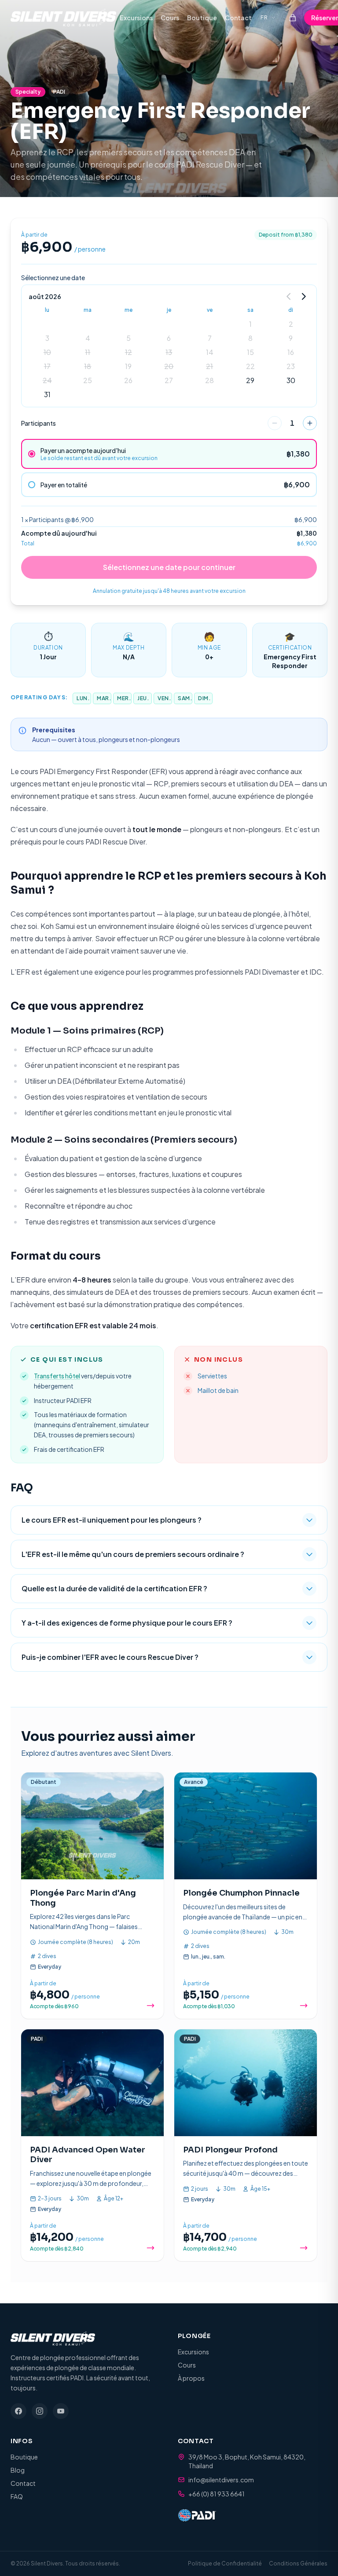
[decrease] (275, 423)
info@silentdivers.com (221, 2480)
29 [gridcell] (250, 380)
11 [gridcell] (88, 352)
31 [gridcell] (47, 394)
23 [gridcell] (291, 366)
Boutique (202, 18)
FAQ (17, 2496)
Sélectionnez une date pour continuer (169, 567)
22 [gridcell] (250, 366)
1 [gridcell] (250, 324)
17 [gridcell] (47, 366)
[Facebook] (18, 2411)
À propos (191, 2378)
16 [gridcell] (291, 352)
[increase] (310, 423)
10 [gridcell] (47, 352)
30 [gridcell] (291, 380)
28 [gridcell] (209, 380)
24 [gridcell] (47, 380)
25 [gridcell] (88, 380)
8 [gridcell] (250, 338)
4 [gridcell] (88, 338)
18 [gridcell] (88, 366)
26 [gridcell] (128, 380)
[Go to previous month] (289, 296)
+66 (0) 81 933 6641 (217, 2494)
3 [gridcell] (47, 338)
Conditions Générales (298, 2563)
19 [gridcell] (128, 366)
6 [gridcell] (169, 338)
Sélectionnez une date (53, 278)
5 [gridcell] (129, 338)
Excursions (136, 18)
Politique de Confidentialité (225, 2563)
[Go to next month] (303, 296)
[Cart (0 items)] (293, 18)
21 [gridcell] (209, 366)
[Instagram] (40, 2411)
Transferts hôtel (57, 1376)
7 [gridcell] (210, 338)
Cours (170, 18)
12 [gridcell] (129, 352)
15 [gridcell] (250, 352)
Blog (18, 2470)
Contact (238, 18)
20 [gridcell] (169, 366)
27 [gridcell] (169, 380)
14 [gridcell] (210, 352)
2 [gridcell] (291, 324)
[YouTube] (61, 2411)
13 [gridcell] (169, 352)
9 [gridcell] (291, 338)
